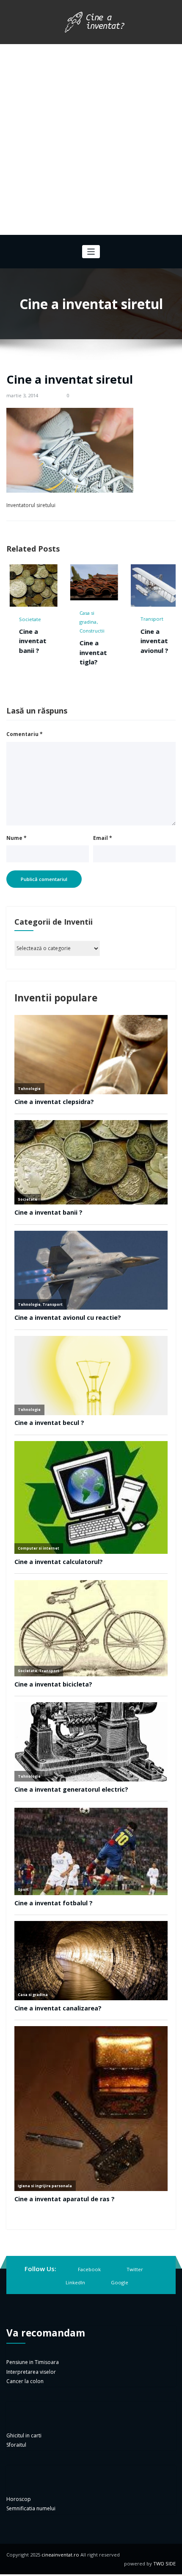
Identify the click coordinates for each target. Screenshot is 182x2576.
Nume (17, 877)
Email (103, 877)
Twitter (135, 2308)
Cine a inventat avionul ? (97, 641)
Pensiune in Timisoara (33, 2401)
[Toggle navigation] (91, 252)
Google (120, 2321)
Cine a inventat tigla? (35, 652)
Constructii (34, 631)
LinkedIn (75, 2321)
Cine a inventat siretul (70, 379)
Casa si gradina (30, 617)
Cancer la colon (25, 2420)
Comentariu (25, 773)
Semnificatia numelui (31, 2547)
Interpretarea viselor (31, 2410)
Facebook (89, 2308)
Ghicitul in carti (24, 2474)
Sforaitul (16, 2484)
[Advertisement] (91, 139)
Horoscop (19, 2538)
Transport (94, 619)
